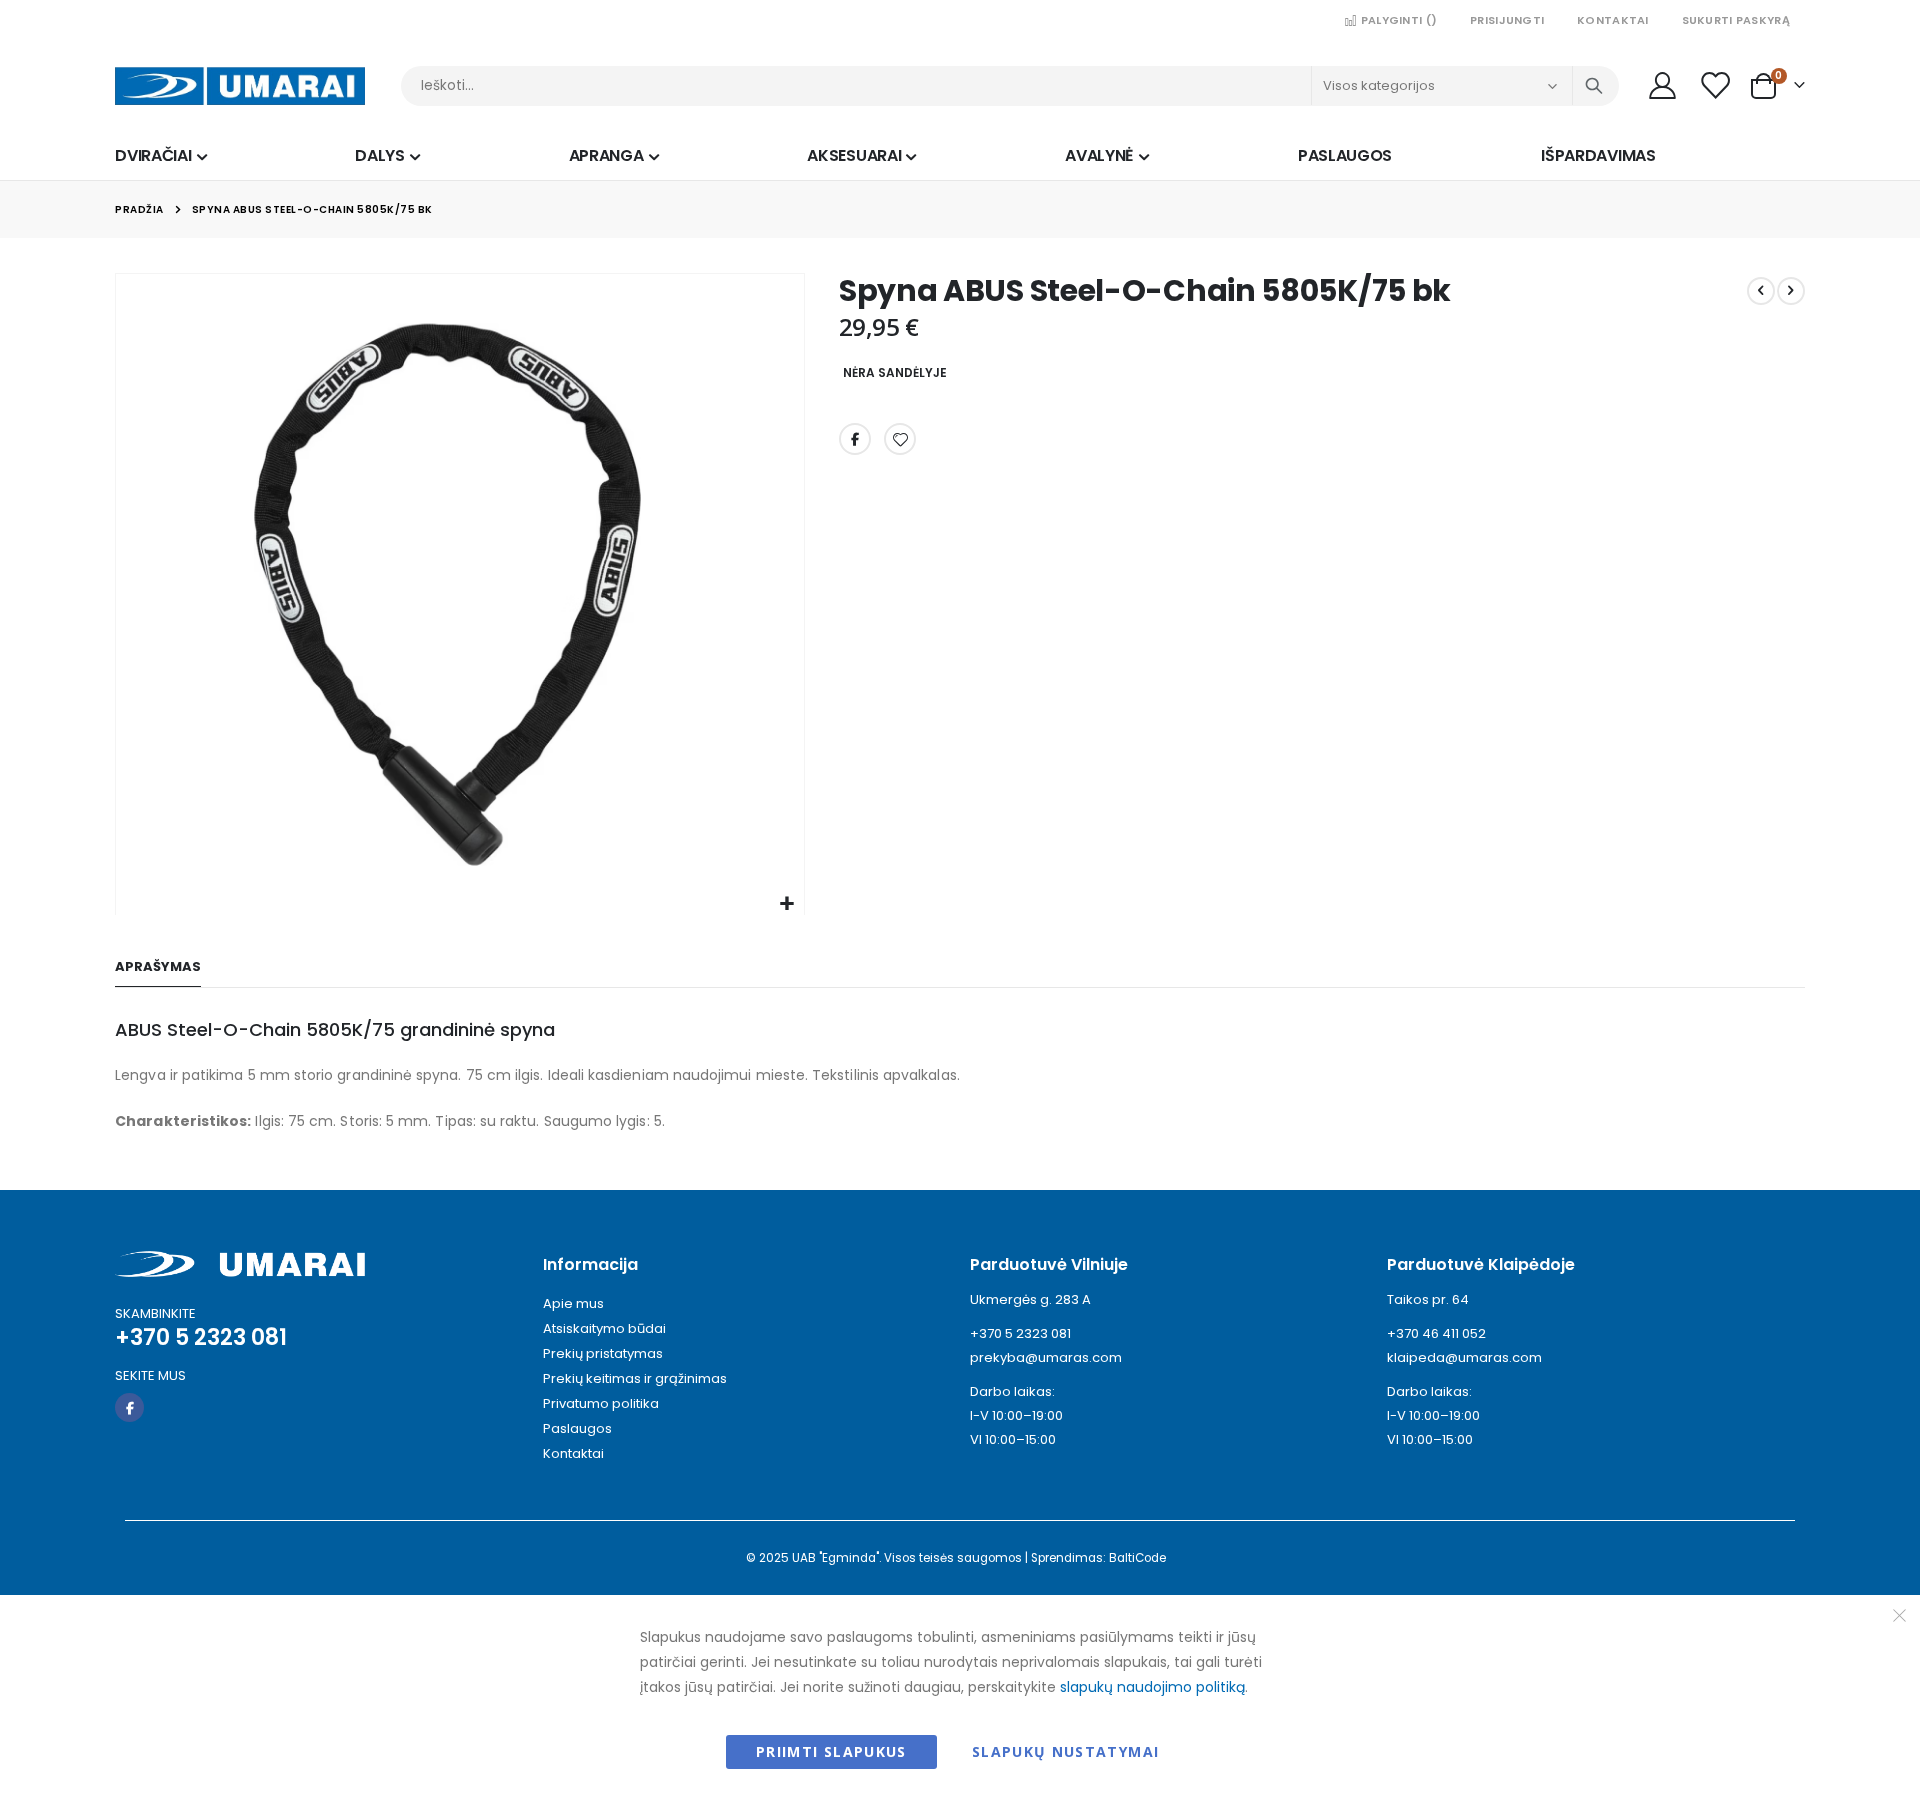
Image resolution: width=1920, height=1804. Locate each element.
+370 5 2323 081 (1020, 1333)
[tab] (158, 967)
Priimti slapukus (831, 1751)
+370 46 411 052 (1436, 1333)
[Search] (1594, 86)
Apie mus (573, 1303)
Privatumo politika (601, 1403)
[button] (786, 904)
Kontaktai (1612, 20)
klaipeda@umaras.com (1464, 1357)
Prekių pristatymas (603, 1353)
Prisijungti (1507, 20)
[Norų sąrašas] (1716, 85)
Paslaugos (577, 1428)
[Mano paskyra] (1662, 85)
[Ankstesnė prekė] (1761, 291)
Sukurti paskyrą (1736, 20)
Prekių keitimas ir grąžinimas (635, 1378)
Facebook (855, 439)
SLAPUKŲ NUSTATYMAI (1065, 1751)
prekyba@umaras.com (1046, 1357)
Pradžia (139, 209)
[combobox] (1010, 86)
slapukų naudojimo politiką (1152, 1687)
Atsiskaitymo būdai (604, 1328)
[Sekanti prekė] (1791, 291)
